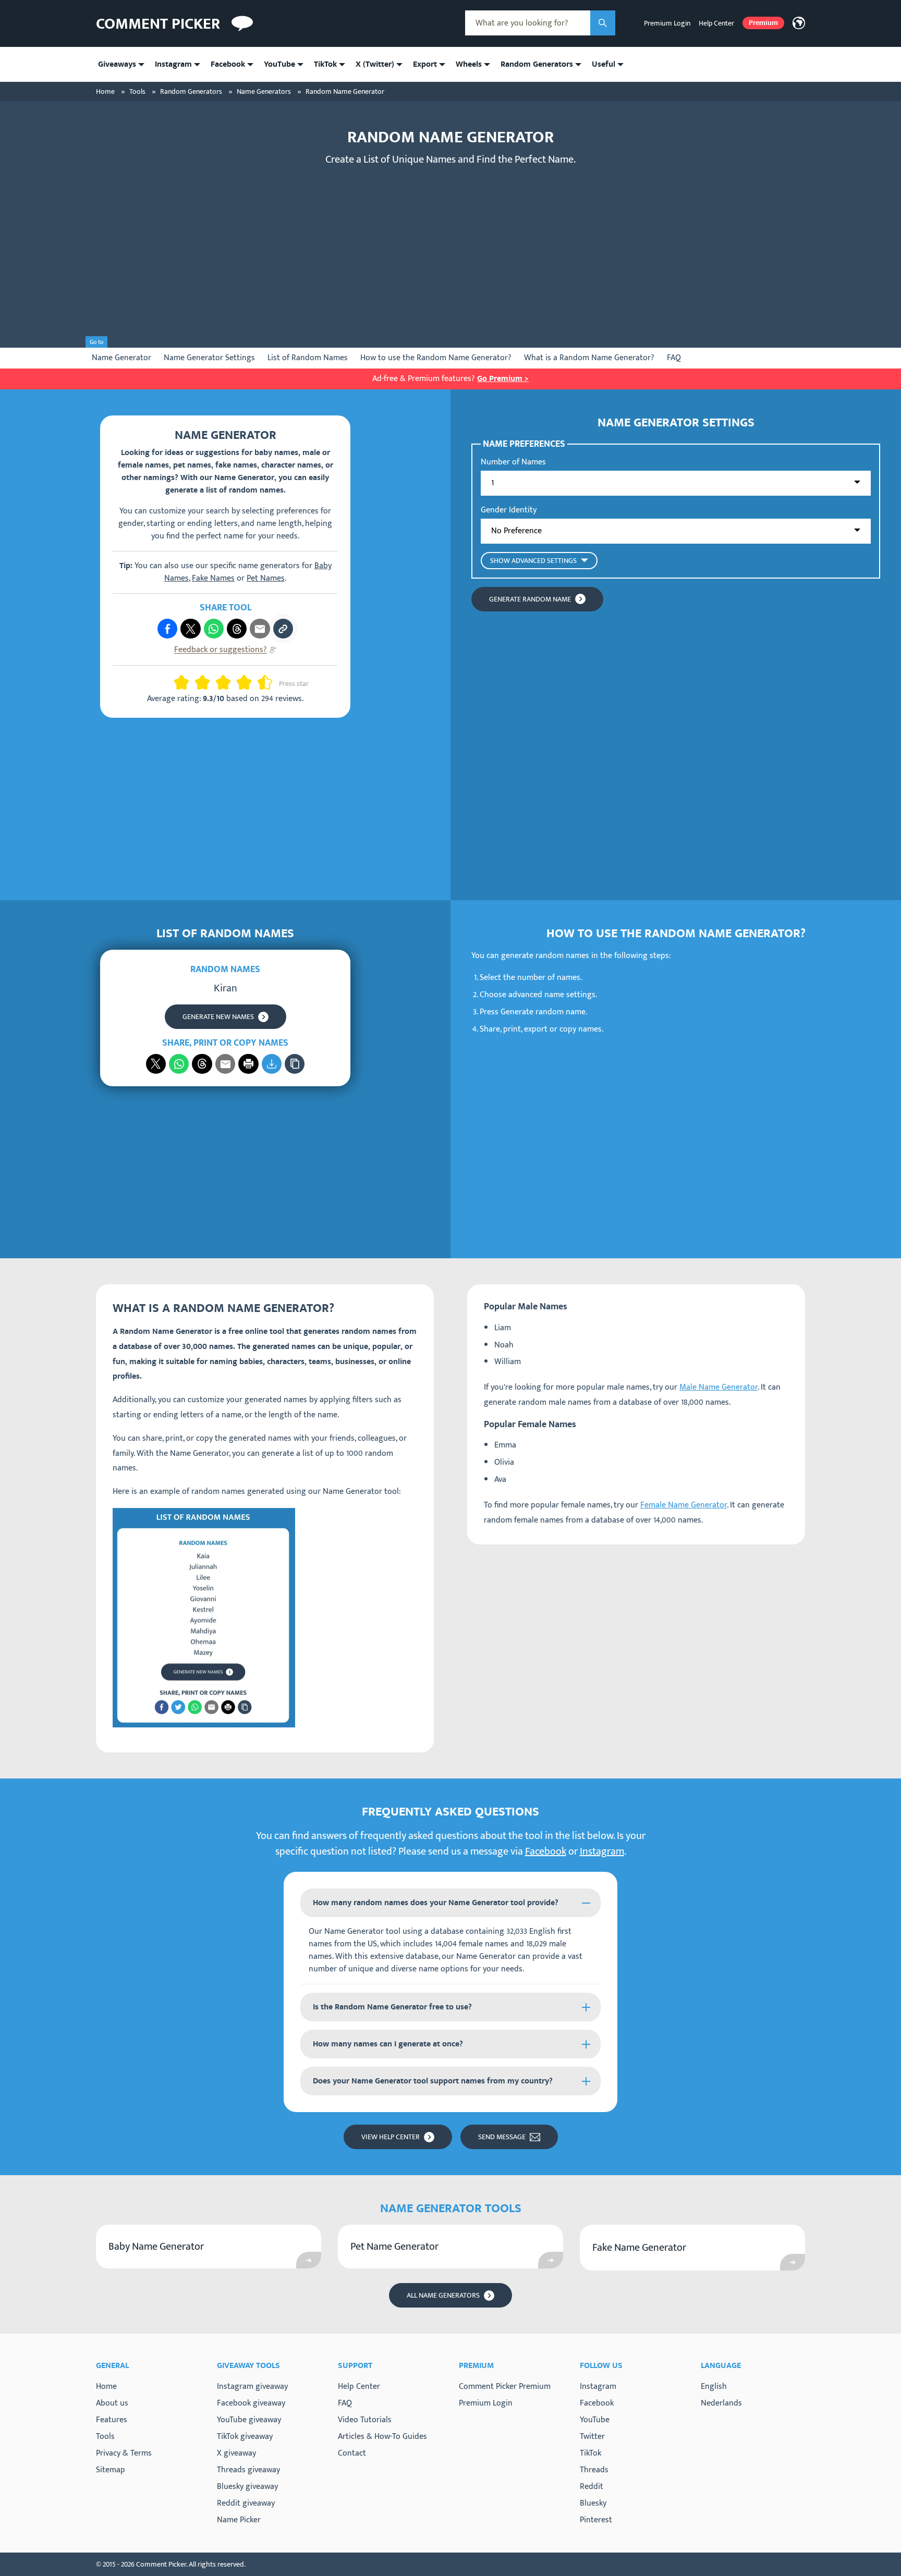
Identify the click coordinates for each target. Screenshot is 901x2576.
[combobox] (528, 23)
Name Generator (121, 358)
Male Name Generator (719, 1387)
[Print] (248, 1064)
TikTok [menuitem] (325, 64)
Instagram (602, 1851)
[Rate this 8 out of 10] (248, 682)
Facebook (546, 1851)
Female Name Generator (684, 1505)
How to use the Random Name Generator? (436, 358)
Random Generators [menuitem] (537, 64)
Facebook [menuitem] (228, 64)
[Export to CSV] (272, 1064)
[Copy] (295, 1064)
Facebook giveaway (251, 2403)
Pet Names (266, 578)
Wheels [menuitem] (469, 64)
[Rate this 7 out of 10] (240, 682)
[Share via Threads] (237, 629)
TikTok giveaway (245, 2437)
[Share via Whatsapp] (214, 629)
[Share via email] (225, 1064)
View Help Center (391, 2137)
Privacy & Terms (124, 2453)
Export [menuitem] (425, 64)
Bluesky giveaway (247, 2487)
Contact (352, 2453)
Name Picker (239, 2520)
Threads (594, 2470)
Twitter (592, 2437)
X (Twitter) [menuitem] (375, 64)
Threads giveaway (248, 2470)
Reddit (592, 2487)
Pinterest (596, 2520)
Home (106, 2387)
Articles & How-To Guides (382, 2437)
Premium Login (667, 23)
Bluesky (593, 2504)
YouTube (595, 2420)
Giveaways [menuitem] (117, 64)
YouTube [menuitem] (279, 64)
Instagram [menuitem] (173, 64)
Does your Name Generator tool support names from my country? (433, 2081)
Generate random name (530, 599)
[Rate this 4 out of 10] (206, 682)
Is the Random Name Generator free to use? (392, 2007)
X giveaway (236, 2453)
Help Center (716, 23)
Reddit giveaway (246, 2503)
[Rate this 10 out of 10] (269, 682)
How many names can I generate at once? (388, 2044)
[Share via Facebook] (167, 629)
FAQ (674, 358)
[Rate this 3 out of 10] (198, 682)
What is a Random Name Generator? (589, 358)
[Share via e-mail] (260, 629)
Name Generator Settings (209, 358)
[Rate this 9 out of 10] (261, 682)
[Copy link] (283, 629)
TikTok (590, 2454)
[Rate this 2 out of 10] (186, 682)
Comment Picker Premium (505, 2387)
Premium (763, 23)
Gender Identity (509, 510)
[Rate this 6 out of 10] (227, 682)
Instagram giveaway (252, 2387)
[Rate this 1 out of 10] (177, 682)
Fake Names (213, 578)
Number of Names (513, 462)
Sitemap (111, 2470)
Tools (105, 2437)
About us (112, 2403)
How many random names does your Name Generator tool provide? (436, 1903)
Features (112, 2420)
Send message (502, 2137)
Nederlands (721, 2403)
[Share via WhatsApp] (179, 1064)
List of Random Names (308, 358)
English (714, 2387)
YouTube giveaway (249, 2420)
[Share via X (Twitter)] (190, 629)
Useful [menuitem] (604, 64)
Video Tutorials (365, 2420)
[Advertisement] (451, 249)
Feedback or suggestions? (221, 650)
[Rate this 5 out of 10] (219, 682)
